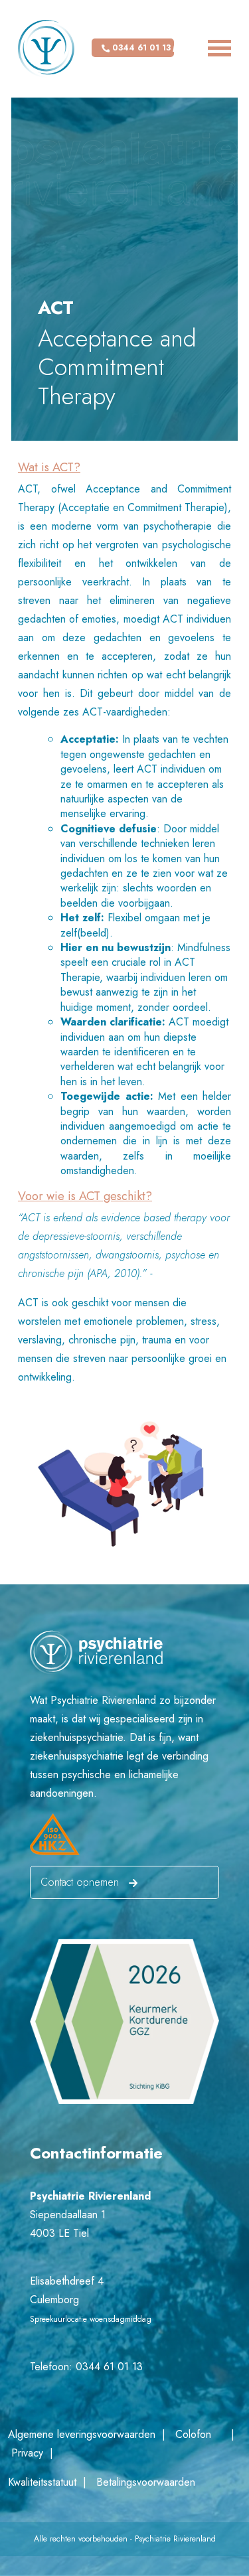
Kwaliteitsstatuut (45, 2482)
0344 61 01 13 (140, 48)
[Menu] (202, 48)
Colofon (193, 2434)
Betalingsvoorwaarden (144, 2482)
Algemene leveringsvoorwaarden (83, 2434)
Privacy (31, 2453)
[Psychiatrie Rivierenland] (46, 49)
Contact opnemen (81, 1882)
